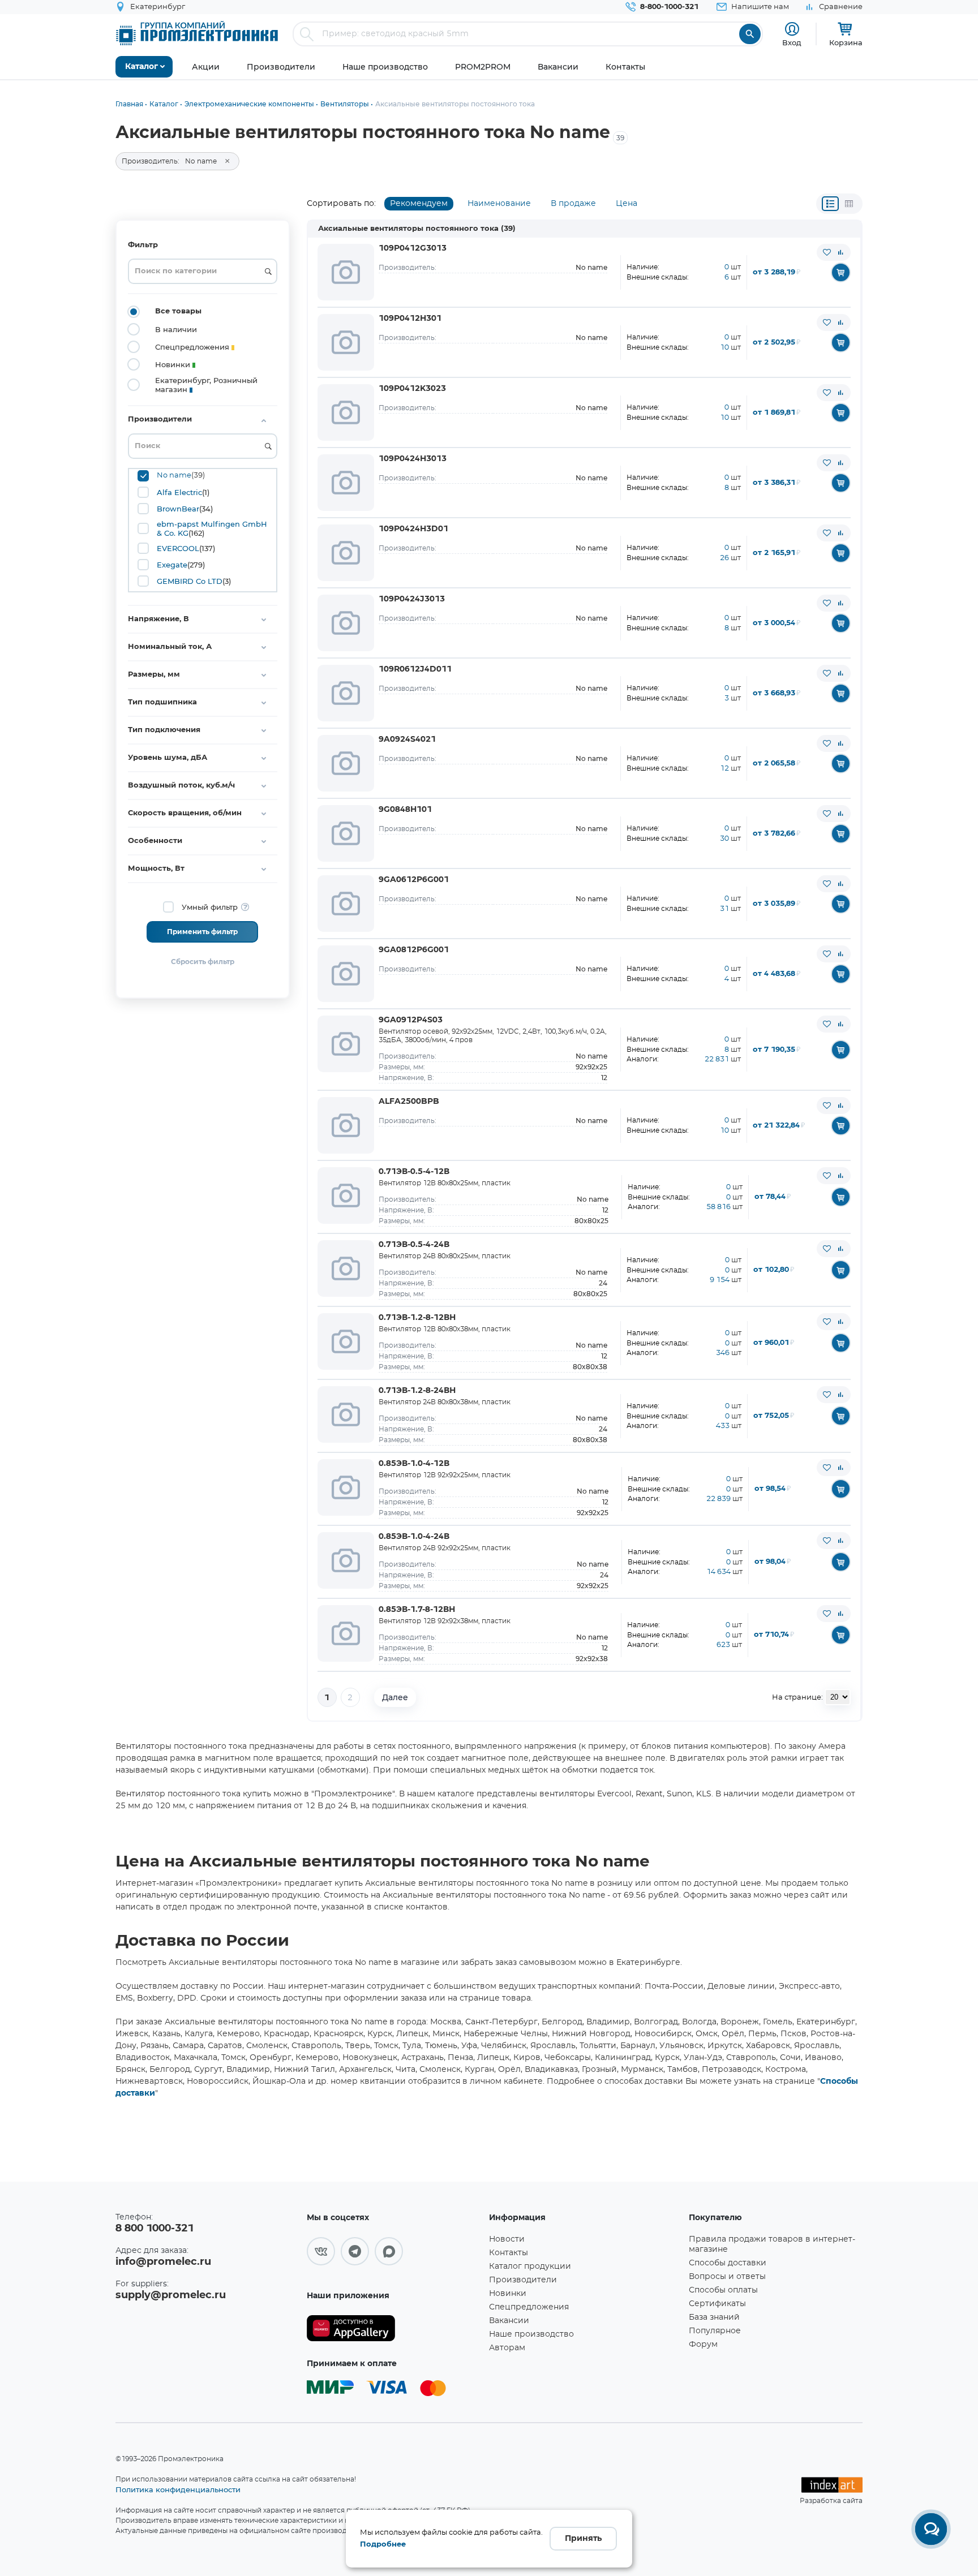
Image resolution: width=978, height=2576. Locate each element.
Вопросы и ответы (727, 2277)
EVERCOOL (178, 548)
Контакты (509, 2253)
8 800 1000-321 (155, 2229)
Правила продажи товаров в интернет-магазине (772, 2244)
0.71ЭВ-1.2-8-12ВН (417, 1318)
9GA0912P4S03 (411, 1020)
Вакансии (509, 2321)
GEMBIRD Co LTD (190, 581)
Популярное (715, 2331)
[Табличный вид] (849, 204)
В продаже (573, 204)
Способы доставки (728, 2263)
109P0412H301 (410, 319)
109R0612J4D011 (415, 669)
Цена (627, 204)
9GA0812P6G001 (414, 950)
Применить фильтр (202, 932)
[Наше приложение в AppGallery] (394, 2328)
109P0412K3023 (412, 389)
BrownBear (178, 509)
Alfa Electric (179, 492)
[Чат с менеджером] (931, 2529)
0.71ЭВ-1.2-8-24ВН (417, 1391)
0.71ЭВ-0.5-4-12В (414, 1172)
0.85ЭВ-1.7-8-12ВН (417, 1610)
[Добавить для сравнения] (840, 252)
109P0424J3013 (412, 599)
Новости (507, 2239)
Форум (703, 2345)
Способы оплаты (723, 2290)
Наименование (499, 204)
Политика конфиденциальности (178, 2489)
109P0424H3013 (413, 459)
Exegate (172, 565)
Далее (395, 1697)
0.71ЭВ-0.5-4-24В (414, 1245)
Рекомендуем (419, 204)
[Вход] (792, 29)
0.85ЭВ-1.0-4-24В (414, 1537)
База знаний (714, 2317)
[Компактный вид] (830, 204)
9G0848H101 (405, 810)
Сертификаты (717, 2304)
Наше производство (531, 2334)
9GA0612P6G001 (414, 880)
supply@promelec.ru (171, 2295)
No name (174, 476)
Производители (523, 2280)
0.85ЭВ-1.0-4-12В (414, 1464)
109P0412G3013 (413, 248)
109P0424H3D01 (413, 529)
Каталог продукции (530, 2267)
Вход (792, 42)
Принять (583, 2539)
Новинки (508, 2294)
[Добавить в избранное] (827, 252)
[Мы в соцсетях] (321, 2251)
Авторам (507, 2348)
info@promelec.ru (163, 2262)
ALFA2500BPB (409, 1102)
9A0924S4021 (407, 739)
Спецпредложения (529, 2307)
